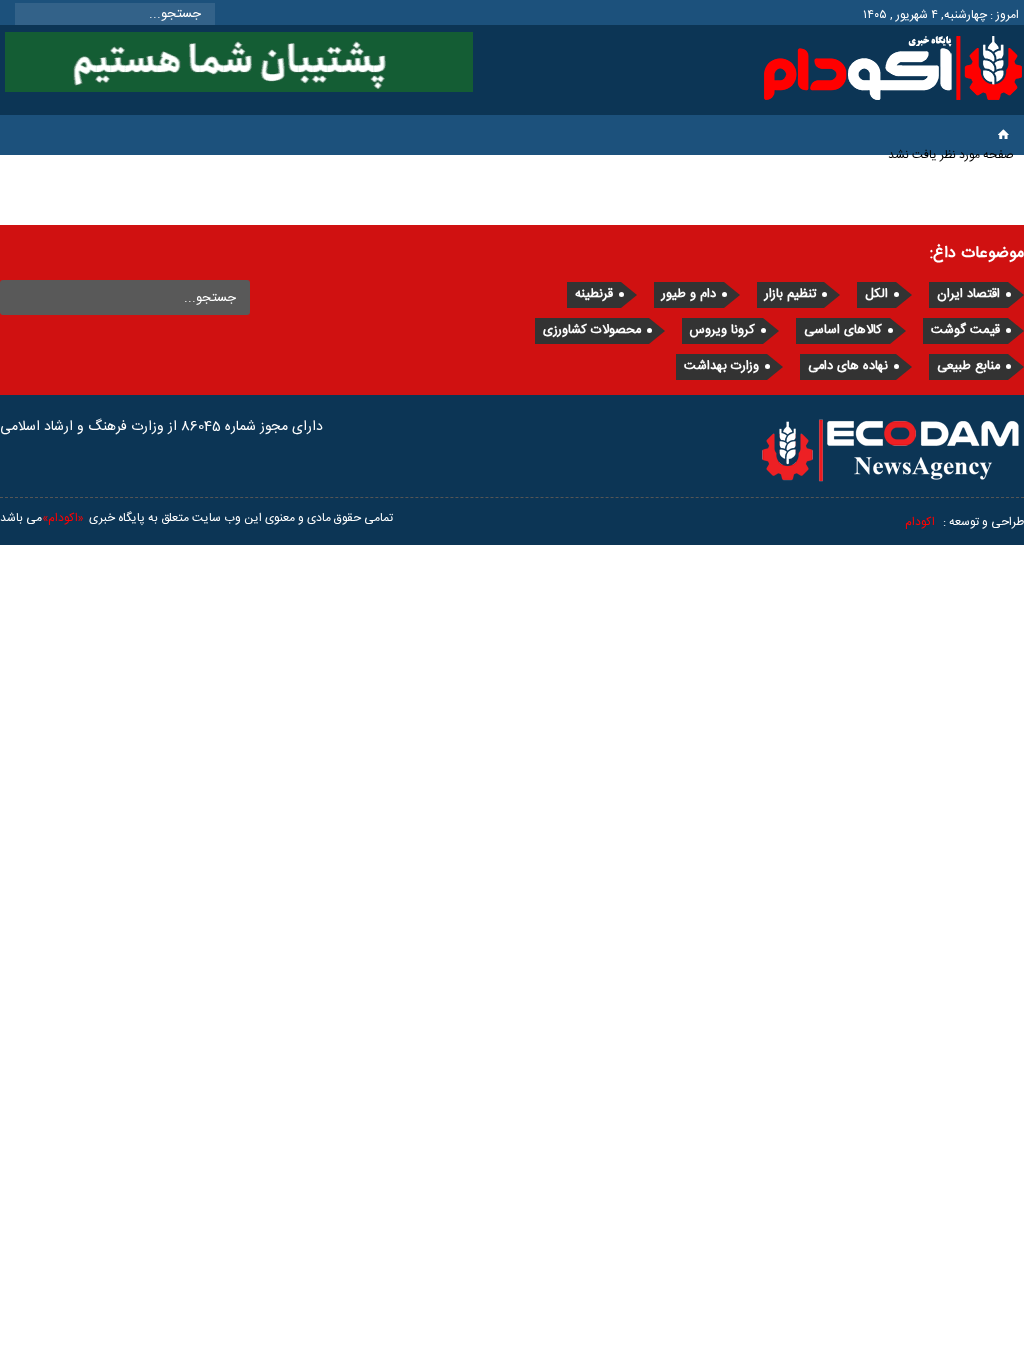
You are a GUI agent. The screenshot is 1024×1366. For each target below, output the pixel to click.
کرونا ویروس (722, 330)
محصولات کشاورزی (592, 330)
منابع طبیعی (968, 366)
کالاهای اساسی (843, 330)
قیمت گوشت (965, 330)
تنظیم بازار (790, 294)
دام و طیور (689, 294)
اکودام (920, 522)
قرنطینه (594, 294)
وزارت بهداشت (721, 366)
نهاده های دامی (848, 366)
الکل (876, 294)
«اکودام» (63, 518)
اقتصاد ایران (968, 294)
